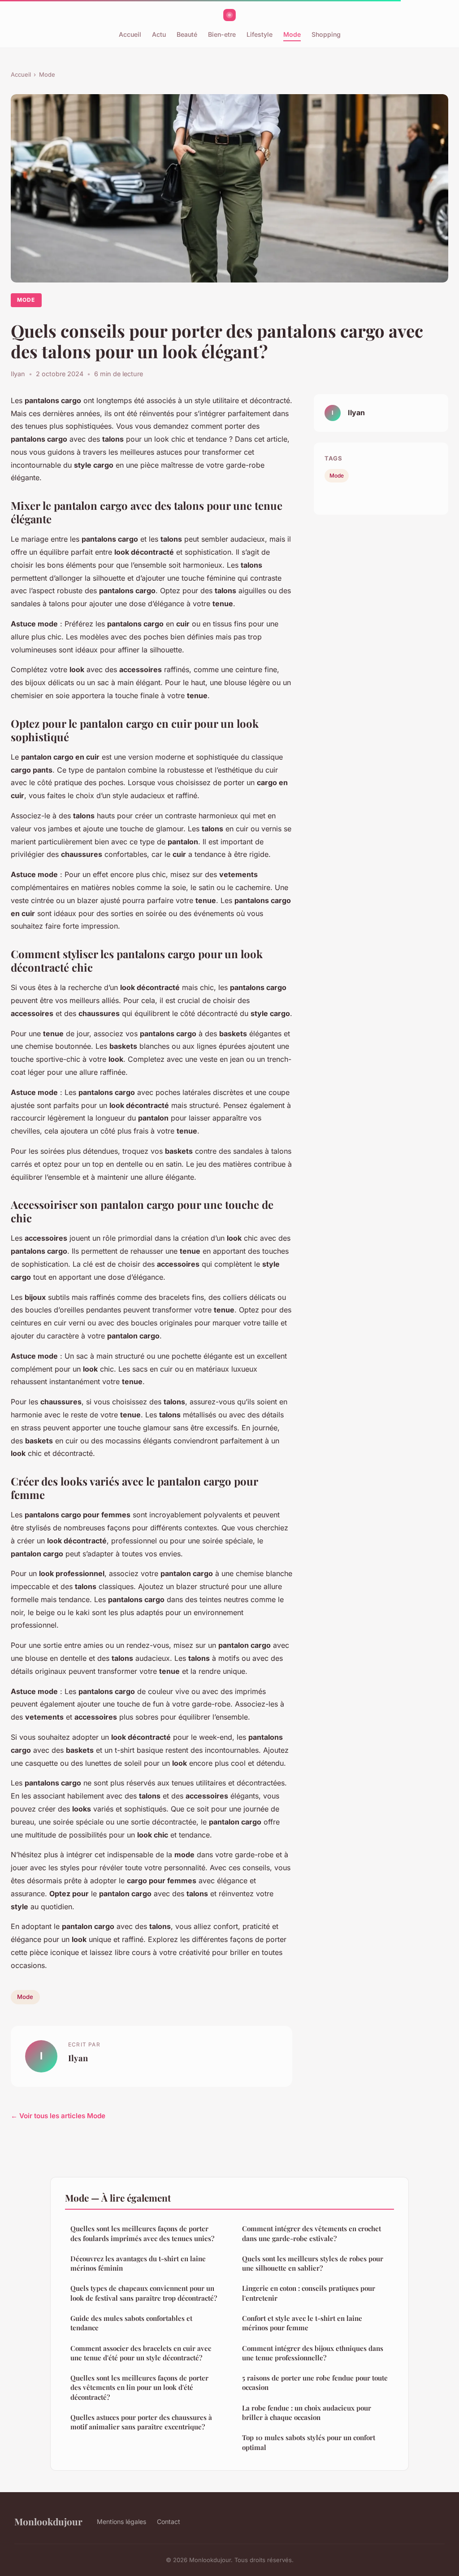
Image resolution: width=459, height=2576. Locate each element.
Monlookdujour (48, 2521)
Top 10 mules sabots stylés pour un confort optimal (309, 2442)
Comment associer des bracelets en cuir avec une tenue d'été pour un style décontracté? (141, 2353)
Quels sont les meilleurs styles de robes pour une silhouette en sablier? (313, 2263)
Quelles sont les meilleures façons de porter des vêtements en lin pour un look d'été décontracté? (139, 2387)
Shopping (326, 34)
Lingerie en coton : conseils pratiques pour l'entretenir (309, 2293)
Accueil (130, 34)
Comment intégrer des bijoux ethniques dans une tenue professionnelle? (313, 2353)
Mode (292, 34)
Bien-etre (222, 34)
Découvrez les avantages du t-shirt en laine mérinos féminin (138, 2263)
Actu (159, 34)
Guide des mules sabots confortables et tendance (131, 2323)
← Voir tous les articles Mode (58, 2116)
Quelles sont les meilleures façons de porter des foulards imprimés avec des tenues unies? (142, 2233)
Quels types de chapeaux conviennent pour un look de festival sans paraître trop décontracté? (144, 2293)
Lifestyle (260, 34)
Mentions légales (121, 2522)
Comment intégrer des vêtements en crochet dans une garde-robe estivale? (312, 2233)
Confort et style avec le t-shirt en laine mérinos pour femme (302, 2323)
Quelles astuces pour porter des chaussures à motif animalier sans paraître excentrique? (141, 2422)
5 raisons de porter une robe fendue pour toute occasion (315, 2383)
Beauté (187, 34)
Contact (169, 2522)
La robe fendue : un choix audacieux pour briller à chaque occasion (307, 2413)
